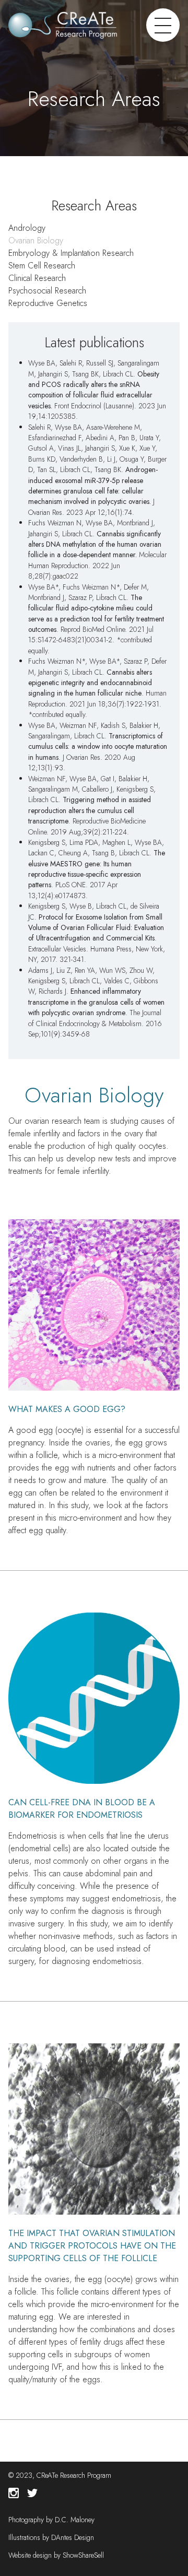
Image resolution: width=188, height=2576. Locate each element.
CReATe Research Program (74, 2475)
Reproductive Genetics (48, 303)
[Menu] (163, 25)
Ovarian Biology (36, 240)
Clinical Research (37, 278)
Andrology (27, 228)
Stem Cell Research (42, 266)
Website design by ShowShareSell (56, 2555)
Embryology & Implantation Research (71, 253)
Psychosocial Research (47, 291)
